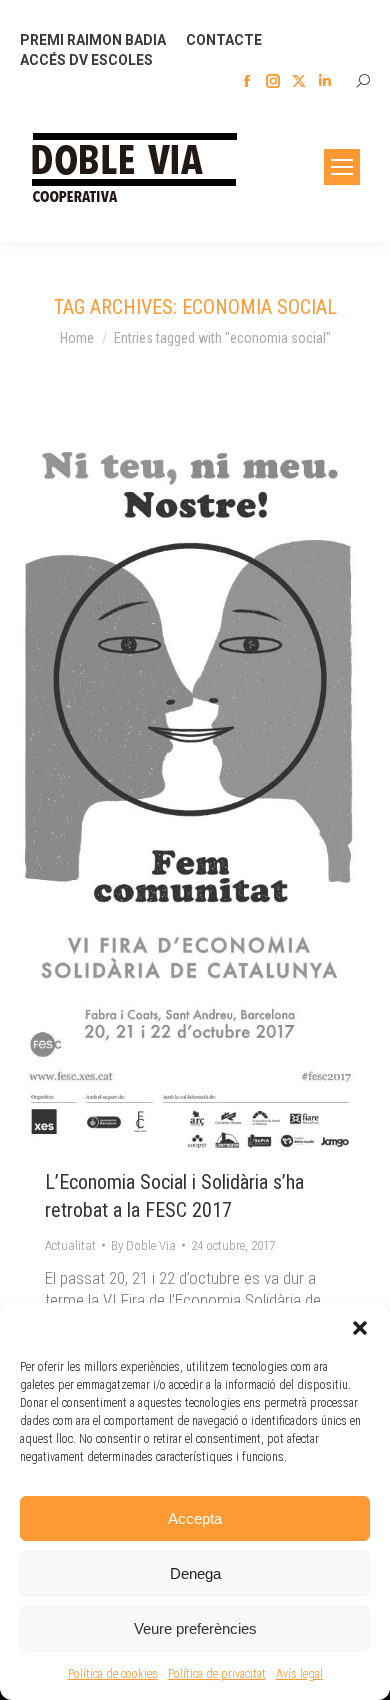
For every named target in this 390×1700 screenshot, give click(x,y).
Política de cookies (113, 1674)
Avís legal (299, 1674)
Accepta (195, 1518)
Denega (195, 1573)
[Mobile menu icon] (342, 167)
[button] (360, 1328)
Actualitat (70, 1245)
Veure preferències (195, 1628)
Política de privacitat (217, 1674)
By (143, 1245)
